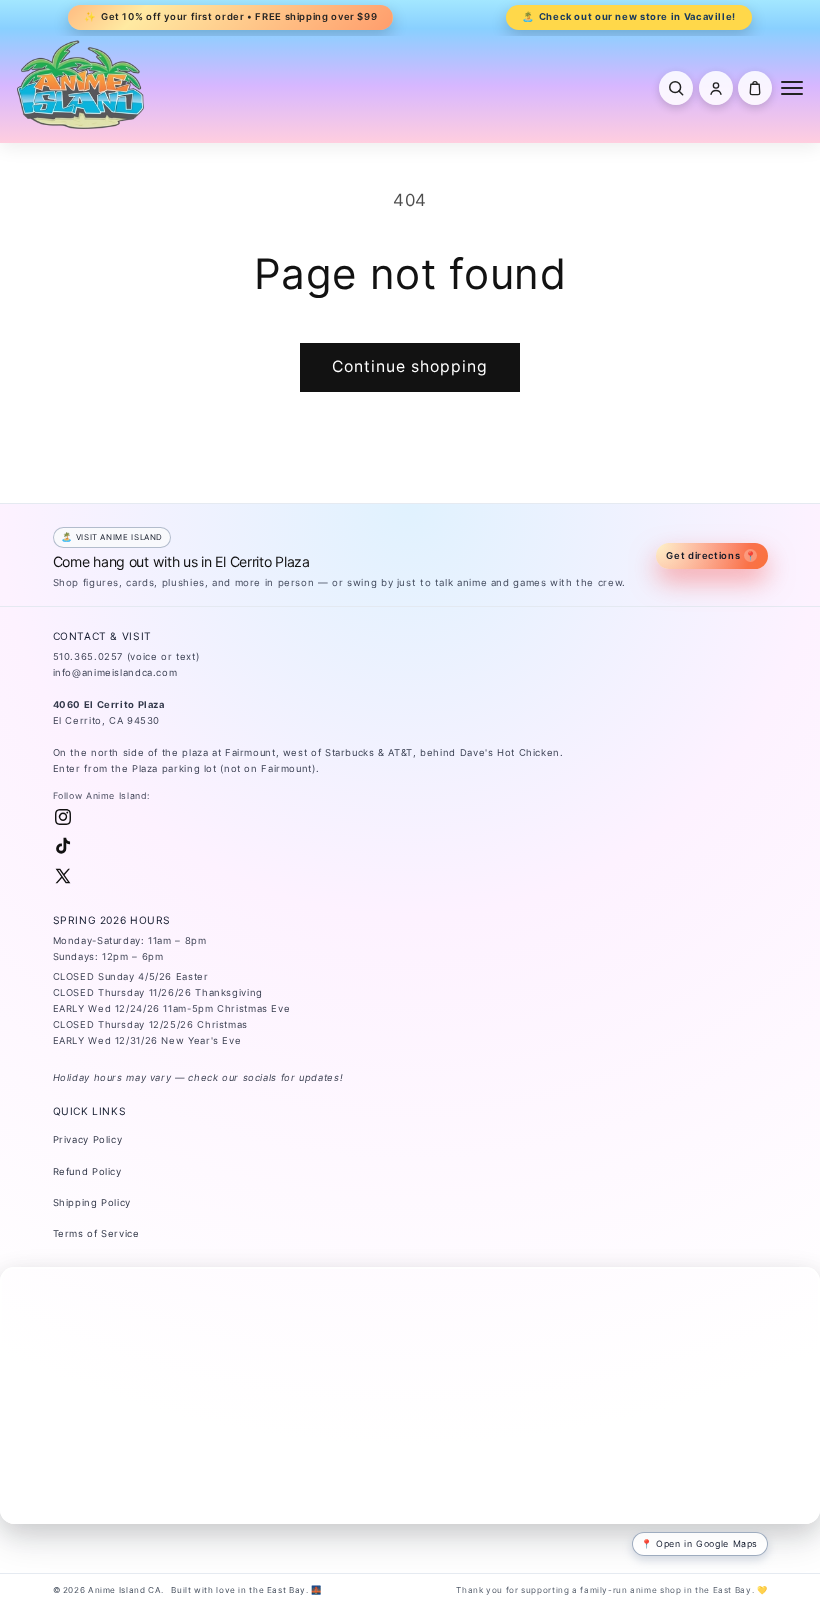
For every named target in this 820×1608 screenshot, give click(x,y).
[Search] (676, 88)
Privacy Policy (88, 1139)
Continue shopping (410, 366)
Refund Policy (87, 1171)
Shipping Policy (92, 1202)
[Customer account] (716, 88)
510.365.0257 (88, 656)
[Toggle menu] (792, 88)
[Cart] (755, 88)
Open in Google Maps (707, 1543)
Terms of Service (96, 1233)
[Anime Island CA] (81, 84)
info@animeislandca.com (115, 672)
